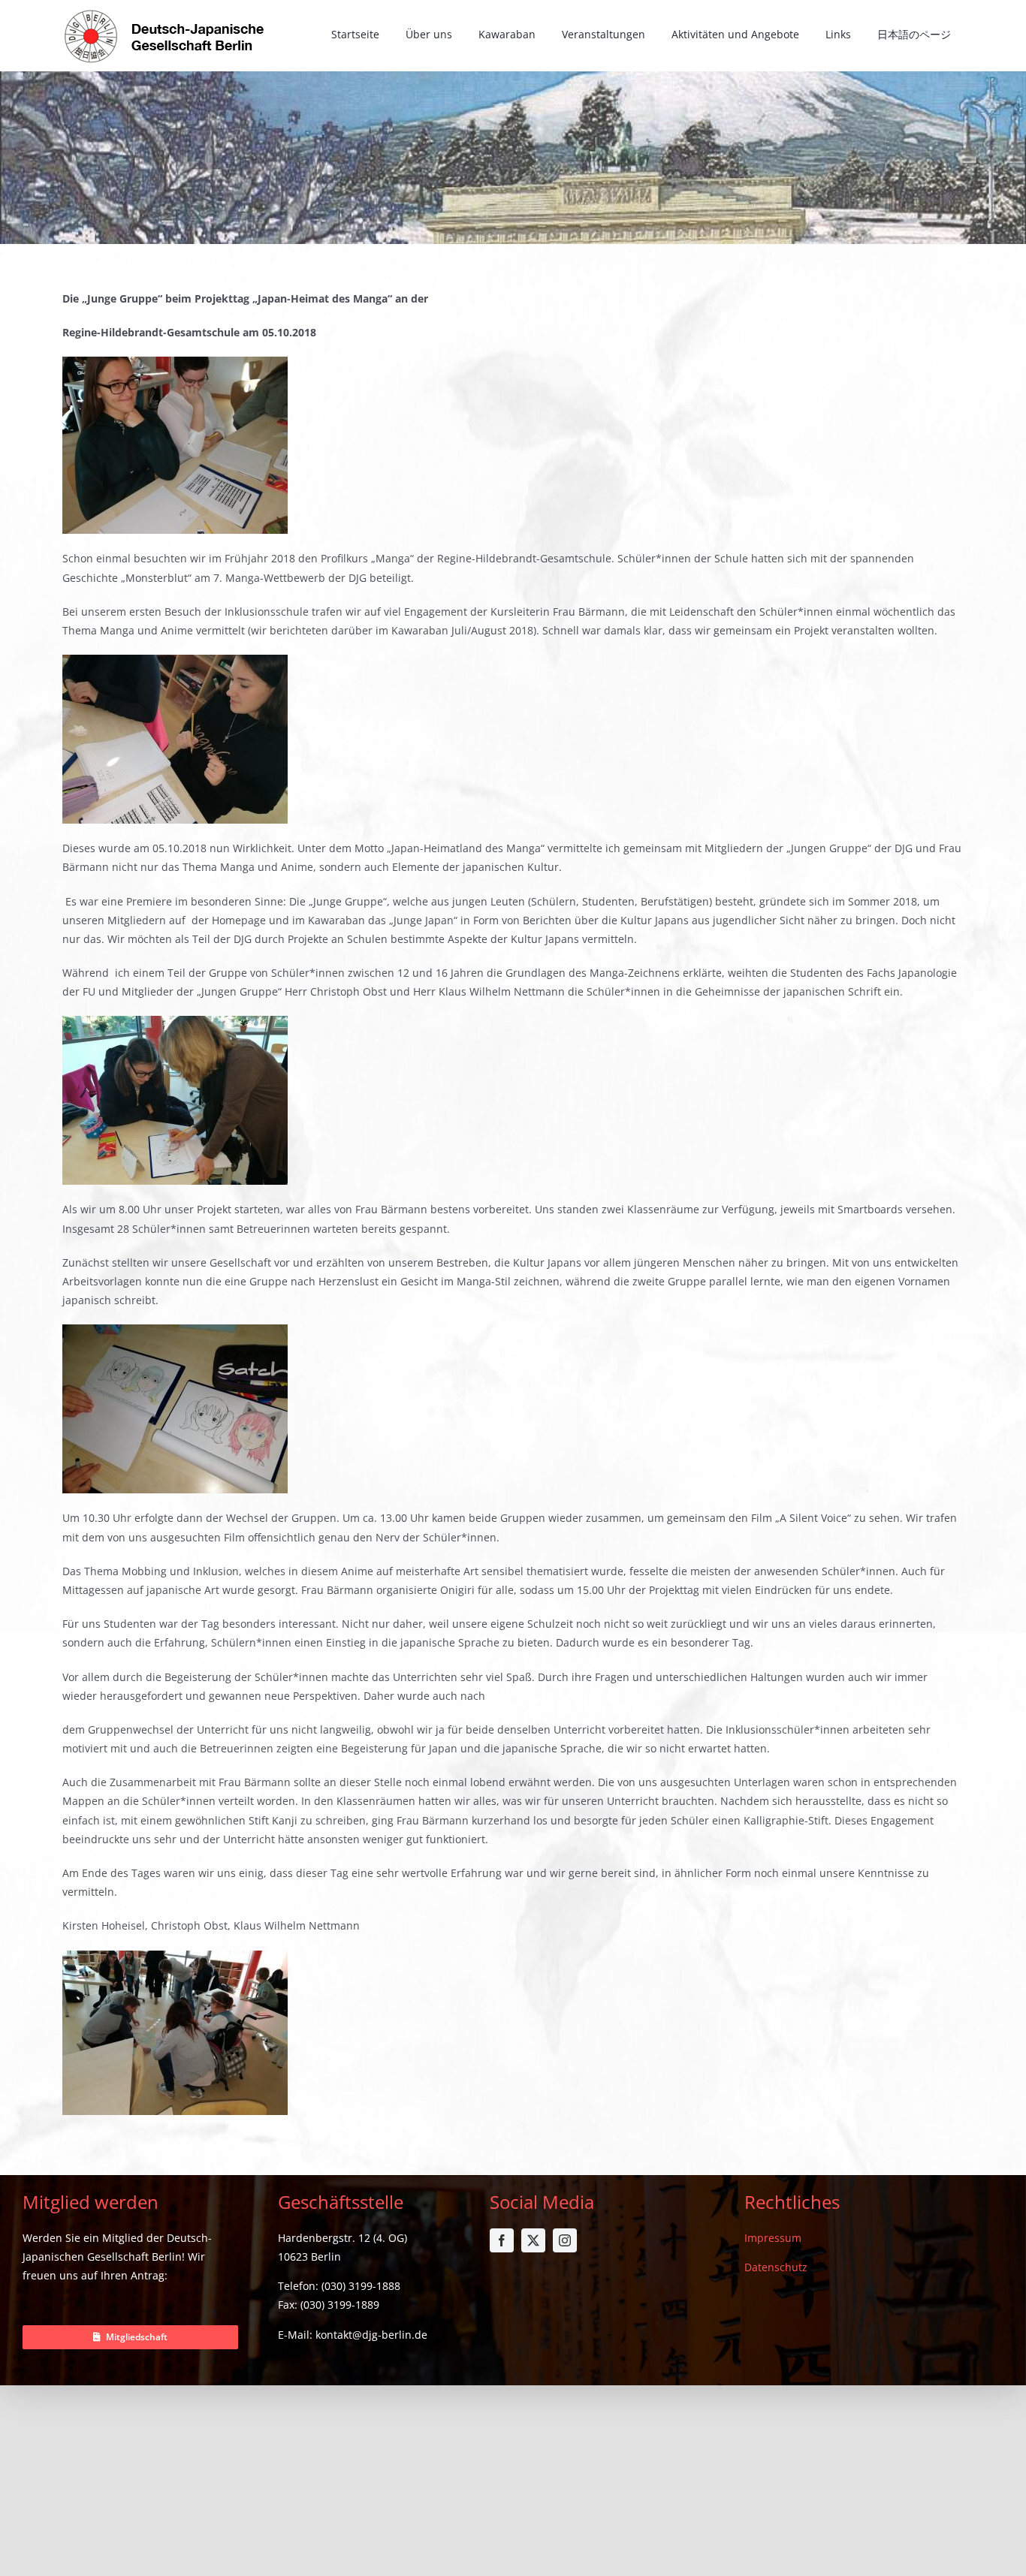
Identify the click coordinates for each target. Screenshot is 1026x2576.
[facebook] (502, 2240)
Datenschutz (776, 2267)
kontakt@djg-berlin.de (371, 2335)
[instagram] (565, 2240)
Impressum (773, 2238)
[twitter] (533, 2240)
